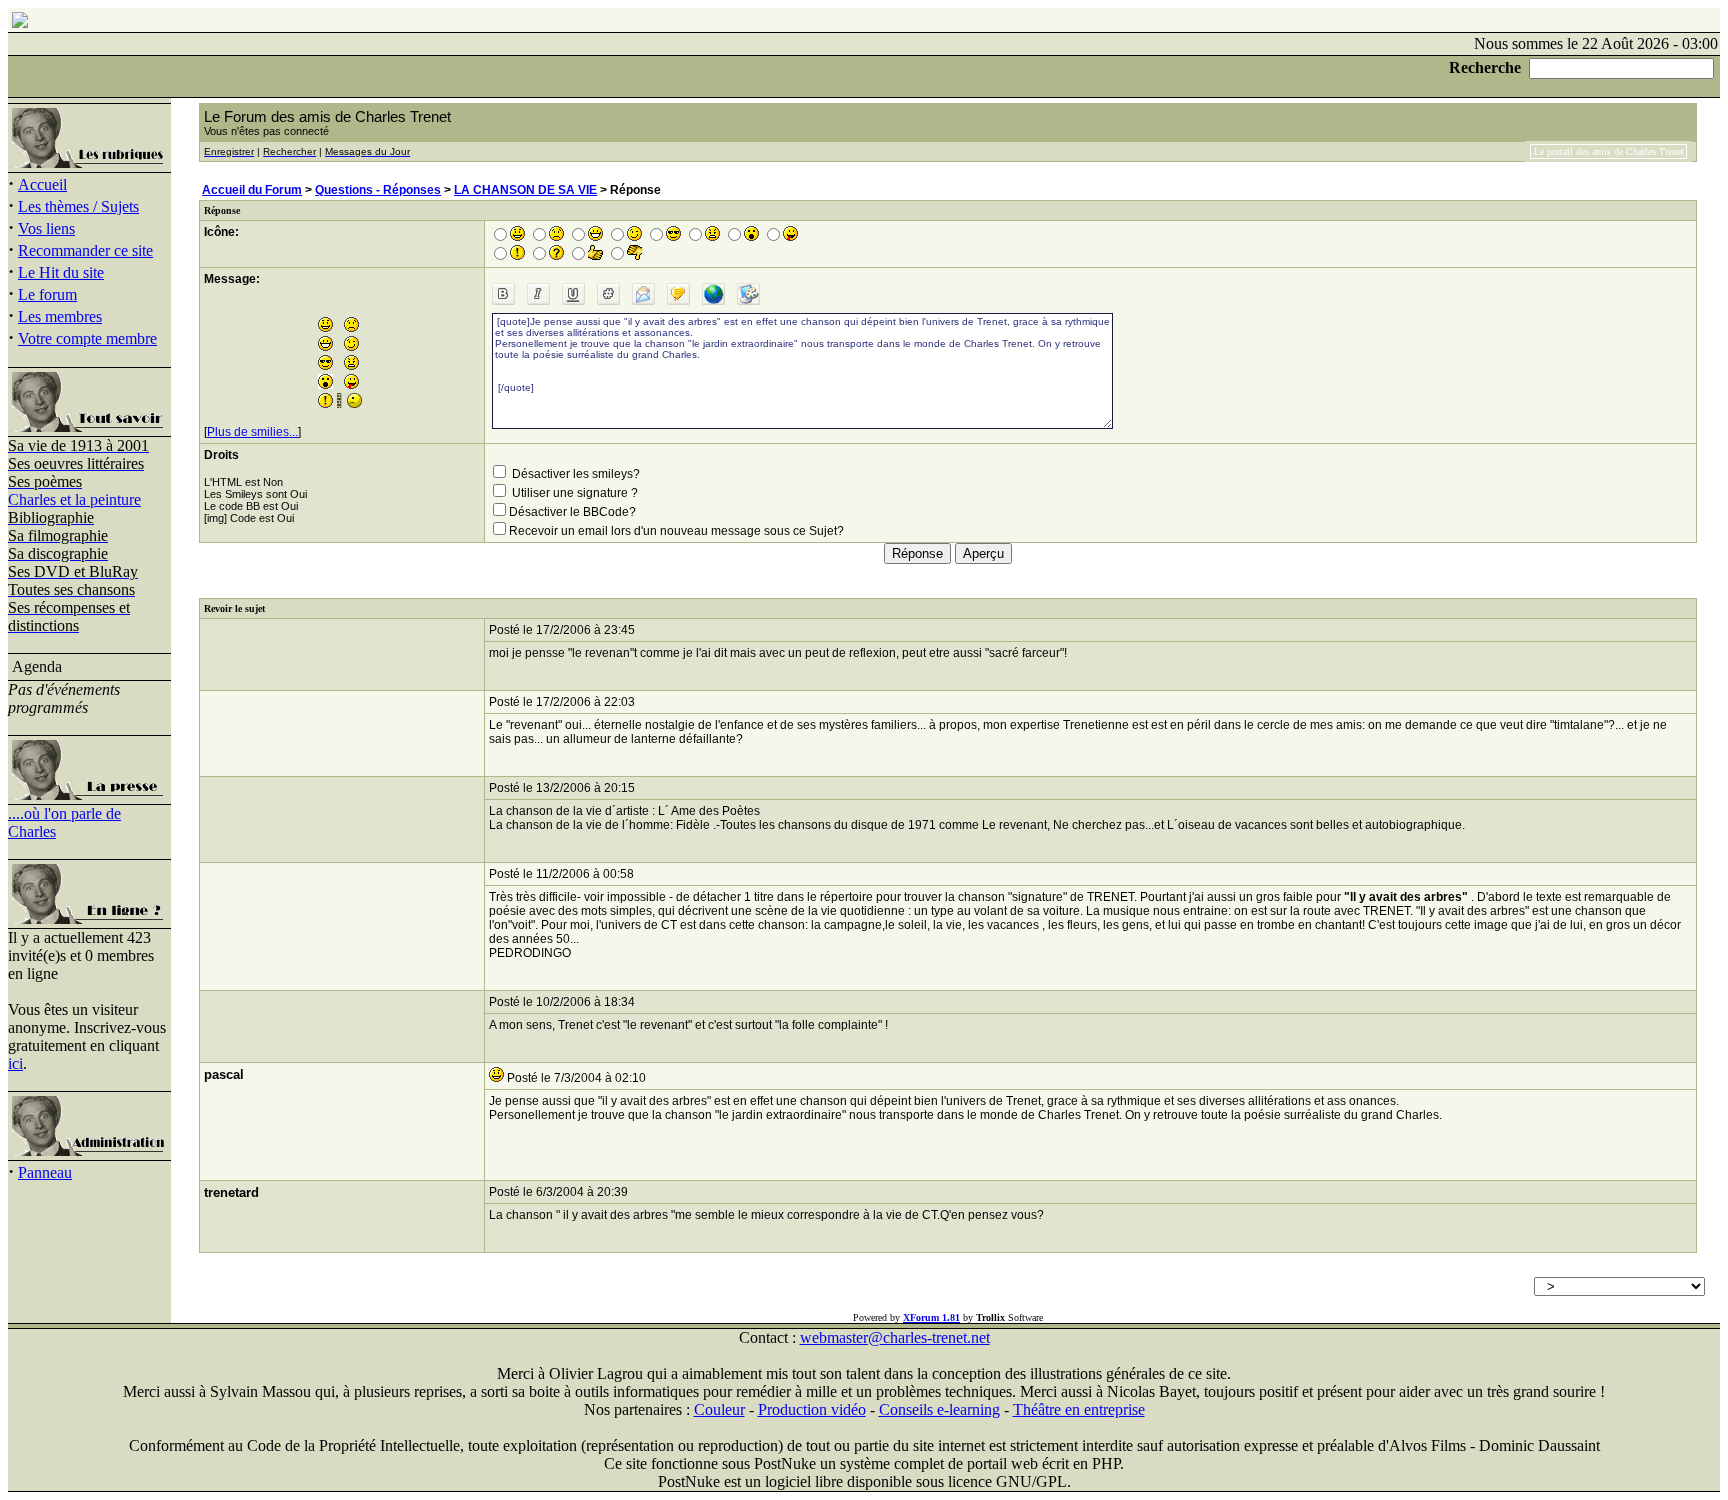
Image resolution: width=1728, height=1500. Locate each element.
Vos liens (46, 228)
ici (15, 1063)
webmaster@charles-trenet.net (895, 1337)
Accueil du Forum (252, 190)
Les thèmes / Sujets (78, 206)
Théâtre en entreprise (1079, 1409)
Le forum (47, 294)
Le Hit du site (61, 272)
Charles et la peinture (74, 499)
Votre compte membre (87, 338)
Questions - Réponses (378, 190)
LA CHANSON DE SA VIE (525, 190)
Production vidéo (812, 1409)
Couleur (719, 1409)
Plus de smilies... (252, 432)
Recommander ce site (85, 250)
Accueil (42, 184)
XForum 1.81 (931, 1317)
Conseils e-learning (939, 1409)
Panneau (45, 1172)
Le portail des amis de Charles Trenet (1609, 151)
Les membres (60, 316)
